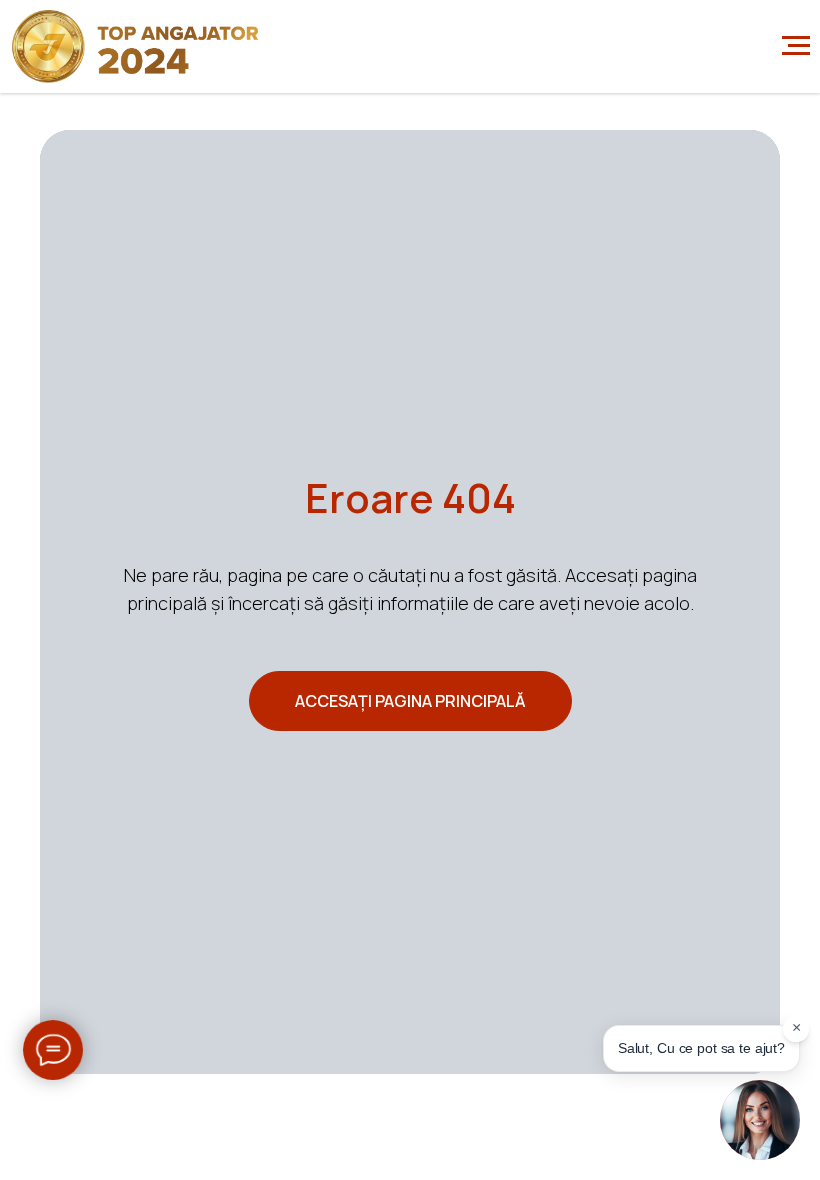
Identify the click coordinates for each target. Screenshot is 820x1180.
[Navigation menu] (796, 46)
